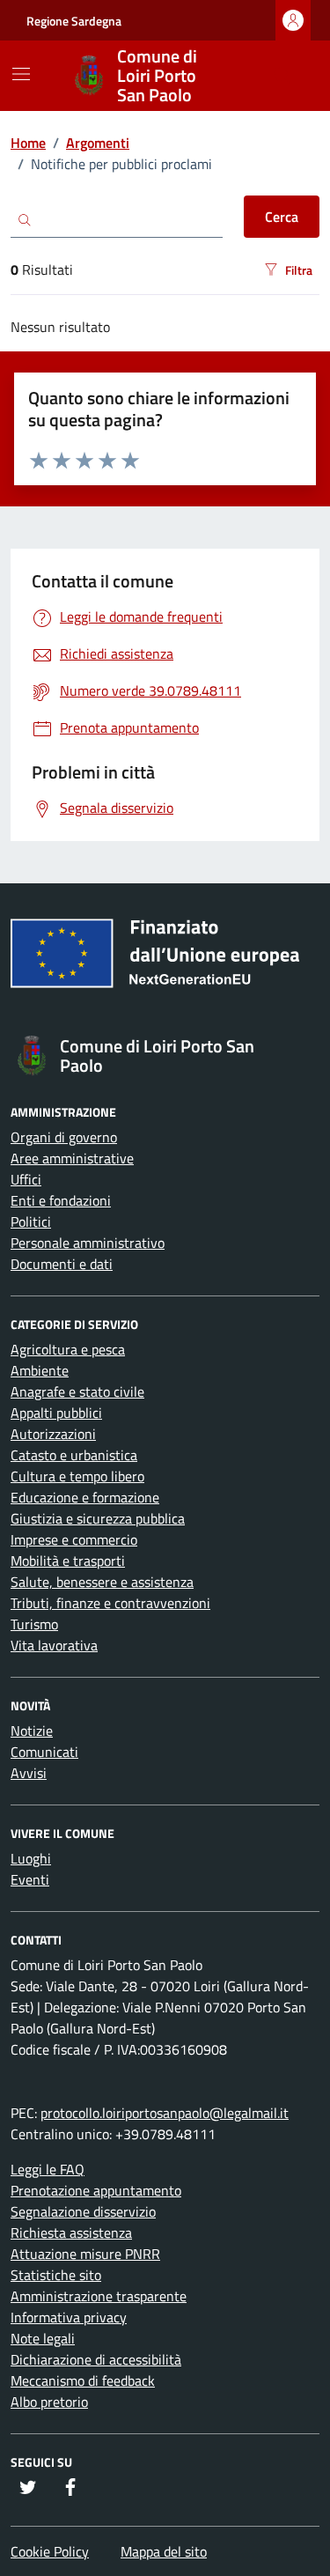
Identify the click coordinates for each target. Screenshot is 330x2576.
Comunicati (44, 1752)
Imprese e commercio (74, 1539)
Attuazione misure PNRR (85, 2254)
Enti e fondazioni (61, 1200)
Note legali (43, 2338)
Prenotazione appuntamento (96, 2190)
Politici (31, 1222)
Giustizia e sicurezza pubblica (98, 1518)
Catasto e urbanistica (74, 1455)
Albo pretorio (49, 2402)
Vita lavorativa (54, 1645)
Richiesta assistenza (71, 2233)
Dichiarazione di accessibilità (96, 2359)
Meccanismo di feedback (83, 2380)
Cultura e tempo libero (77, 1476)
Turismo (34, 1624)
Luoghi (31, 1858)
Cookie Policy (50, 2551)
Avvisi (29, 1773)
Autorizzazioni (53, 1434)
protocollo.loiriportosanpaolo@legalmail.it (165, 2113)
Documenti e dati (62, 1264)
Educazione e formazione (85, 1497)
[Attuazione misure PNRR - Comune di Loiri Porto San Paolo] (165, 960)
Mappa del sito (164, 2551)
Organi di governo (64, 1137)
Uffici (26, 1179)
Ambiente (40, 1370)
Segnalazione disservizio (83, 2211)
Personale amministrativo (88, 1243)
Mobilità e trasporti (68, 1561)
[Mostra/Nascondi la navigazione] (21, 74)
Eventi (30, 1879)
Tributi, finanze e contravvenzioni (110, 1603)
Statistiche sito (56, 2275)
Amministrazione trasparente (99, 2296)
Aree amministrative (72, 1158)
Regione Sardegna (74, 21)
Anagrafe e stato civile (77, 1391)
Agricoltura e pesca (68, 1349)
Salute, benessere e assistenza (102, 1582)
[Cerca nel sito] (282, 76)
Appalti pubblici (56, 1413)
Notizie (32, 1731)
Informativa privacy (69, 2317)
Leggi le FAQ (48, 2169)
